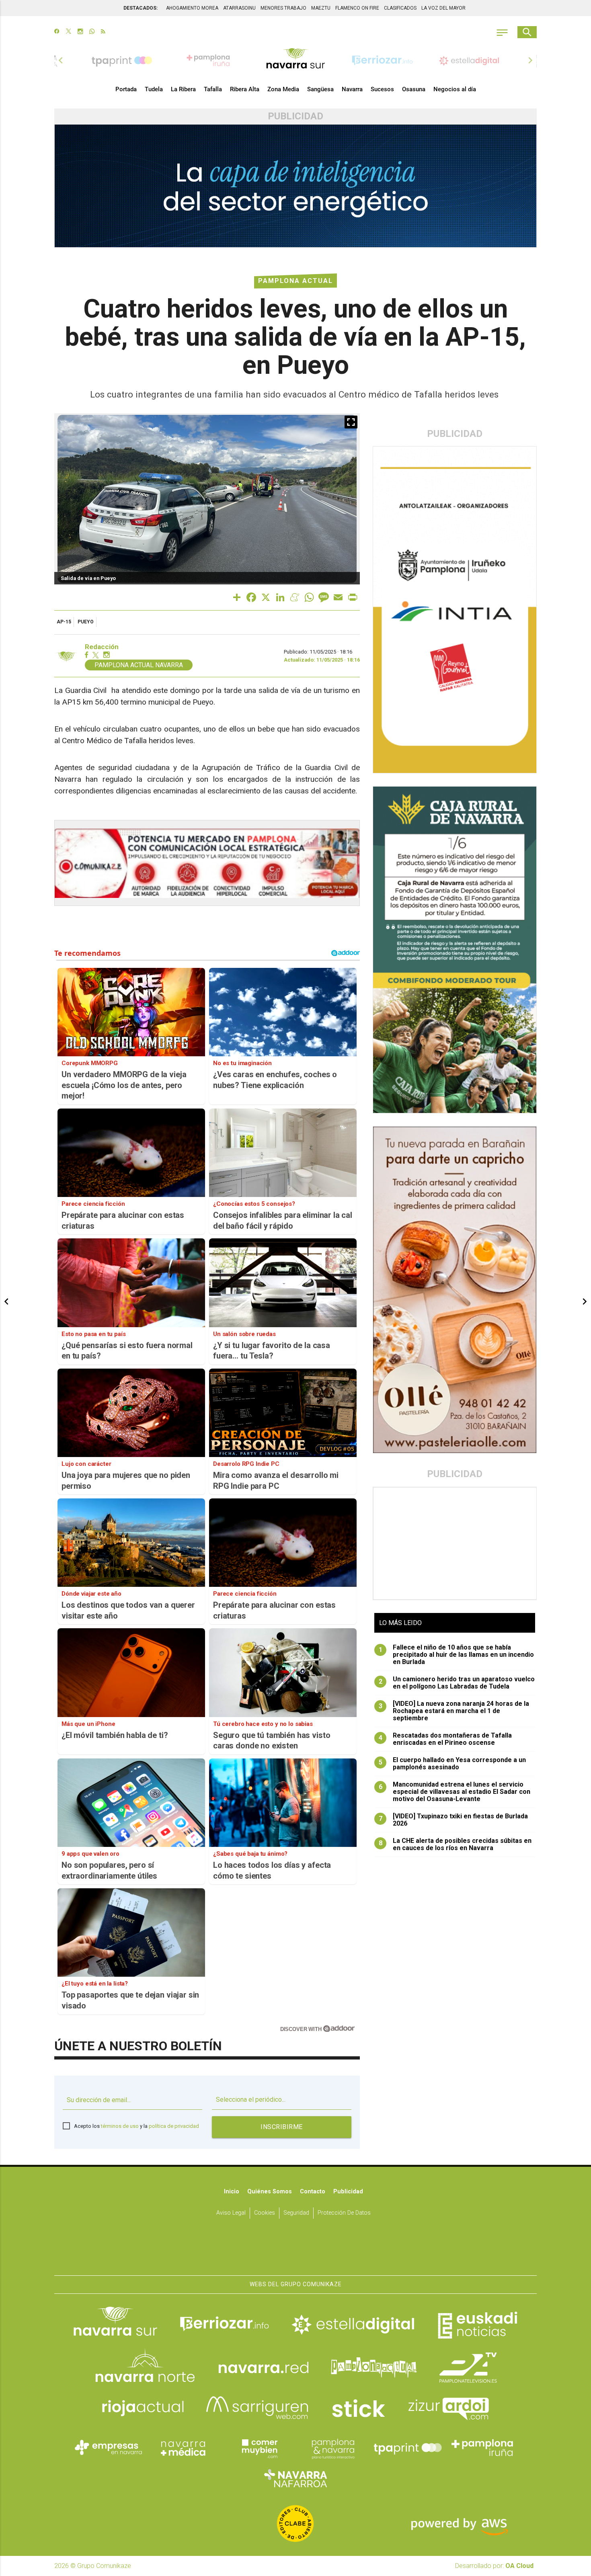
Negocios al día (455, 89)
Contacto (313, 2192)
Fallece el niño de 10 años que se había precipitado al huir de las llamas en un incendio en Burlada (457, 1655)
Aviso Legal (231, 2213)
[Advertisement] (455, 1543)
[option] (295, 60)
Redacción (102, 647)
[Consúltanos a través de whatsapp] (92, 32)
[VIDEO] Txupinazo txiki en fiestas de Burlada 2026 (454, 1820)
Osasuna (414, 89)
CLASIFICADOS (400, 8)
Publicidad (348, 2192)
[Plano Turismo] (333, 2448)
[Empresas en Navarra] (109, 2448)
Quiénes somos (270, 2192)
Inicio (232, 2192)
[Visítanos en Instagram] (80, 32)
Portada (126, 89)
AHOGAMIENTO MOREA (192, 8)
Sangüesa (320, 89)
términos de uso (120, 2126)
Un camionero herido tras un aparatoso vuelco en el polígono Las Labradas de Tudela (457, 1683)
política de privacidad (174, 2126)
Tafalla (213, 89)
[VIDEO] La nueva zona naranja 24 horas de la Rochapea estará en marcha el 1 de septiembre (454, 1711)
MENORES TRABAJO (283, 8)
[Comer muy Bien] (258, 2448)
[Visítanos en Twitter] (69, 32)
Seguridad (296, 2213)
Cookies (265, 2213)
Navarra (352, 89)
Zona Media (283, 89)
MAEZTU (321, 8)
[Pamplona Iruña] (482, 2448)
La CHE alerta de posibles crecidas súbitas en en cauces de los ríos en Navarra (455, 1844)
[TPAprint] (408, 2448)
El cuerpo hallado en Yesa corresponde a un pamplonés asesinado (452, 1764)
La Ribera (183, 89)
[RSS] (103, 32)
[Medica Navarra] (183, 2448)
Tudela (154, 89)
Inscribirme (282, 2127)
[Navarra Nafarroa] (295, 2478)
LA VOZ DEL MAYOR (443, 8)
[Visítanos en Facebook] (57, 32)
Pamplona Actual (295, 281)
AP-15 (64, 622)
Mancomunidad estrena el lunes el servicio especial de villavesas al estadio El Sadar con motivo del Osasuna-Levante (455, 1792)
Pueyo (86, 622)
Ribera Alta (245, 89)
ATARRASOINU (239, 8)
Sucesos (382, 89)
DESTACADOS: (141, 8)
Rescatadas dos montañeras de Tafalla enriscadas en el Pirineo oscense (445, 1739)
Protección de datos (344, 2213)
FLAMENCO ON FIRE (357, 8)
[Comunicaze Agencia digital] (295, 2250)
